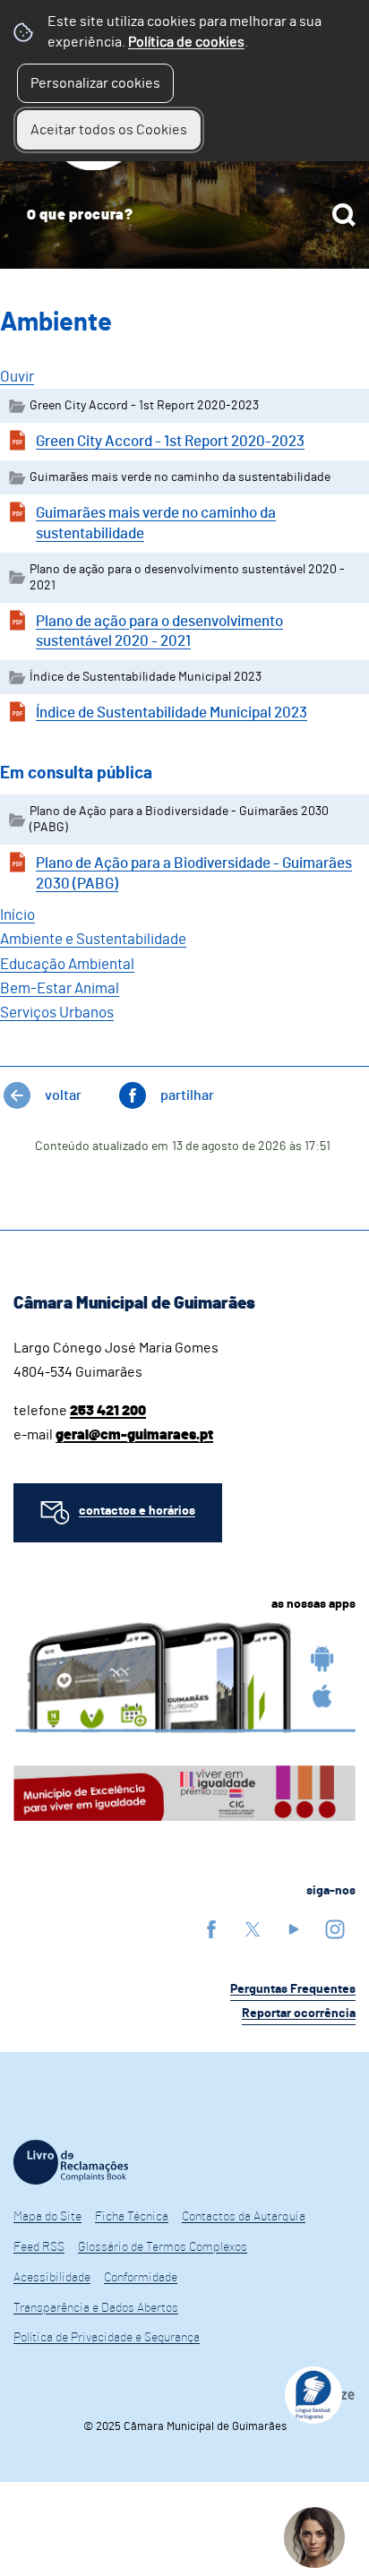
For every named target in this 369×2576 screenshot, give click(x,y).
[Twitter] (253, 1929)
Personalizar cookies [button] (95, 83)
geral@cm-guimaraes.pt (134, 1435)
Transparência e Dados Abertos (96, 2308)
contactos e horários (137, 1511)
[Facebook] (211, 1929)
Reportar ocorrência (299, 2014)
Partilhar (187, 1095)
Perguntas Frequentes (293, 1989)
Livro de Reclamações (71, 2162)
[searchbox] (184, 215)
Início (17, 915)
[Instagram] (335, 1929)
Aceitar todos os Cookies (109, 130)
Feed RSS (39, 2247)
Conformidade (141, 2278)
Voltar (63, 1095)
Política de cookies (186, 42)
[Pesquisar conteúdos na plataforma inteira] (344, 215)
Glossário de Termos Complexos (163, 2247)
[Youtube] (294, 1929)
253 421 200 (108, 1411)
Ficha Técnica (132, 2217)
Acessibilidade (52, 2278)
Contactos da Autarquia (244, 2217)
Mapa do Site (47, 2217)
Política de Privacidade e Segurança (107, 2338)
